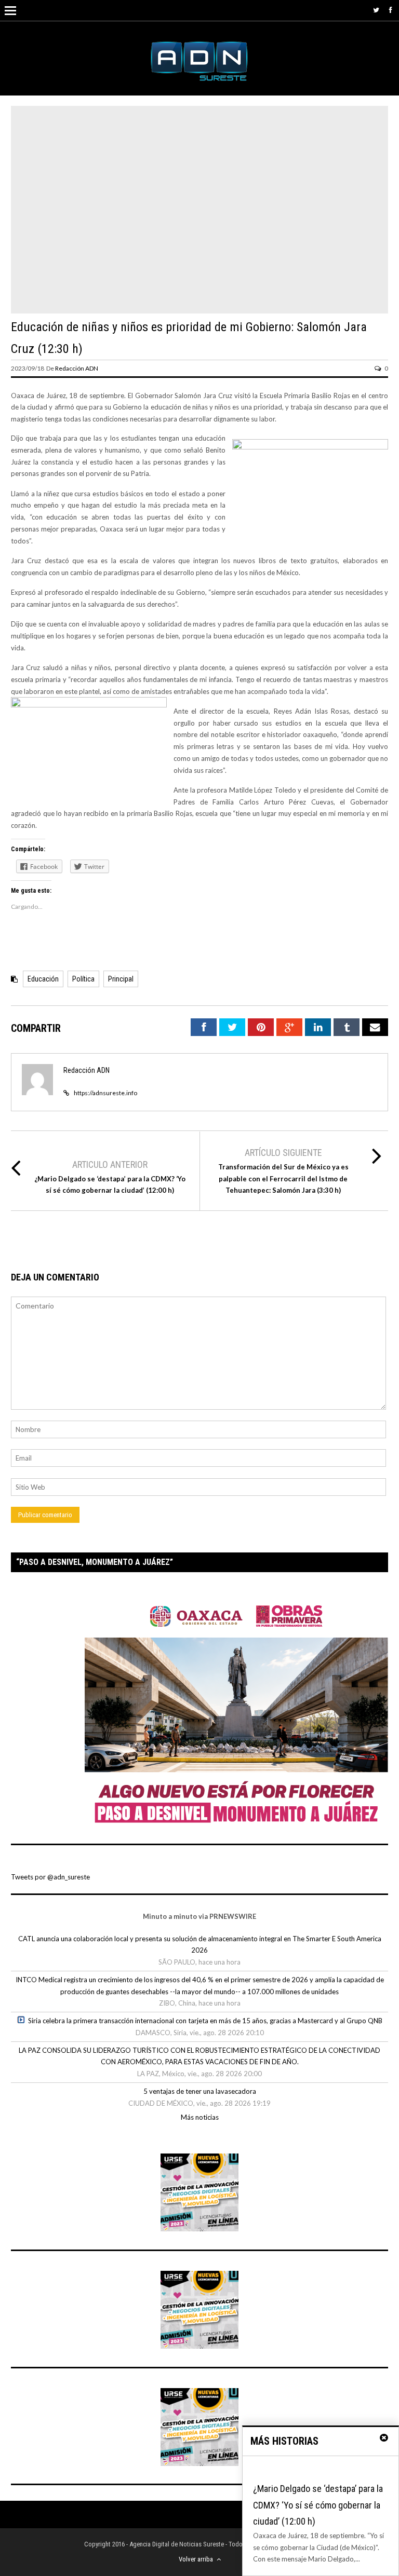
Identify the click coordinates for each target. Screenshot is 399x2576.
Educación (43, 979)
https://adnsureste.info (105, 1093)
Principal (121, 979)
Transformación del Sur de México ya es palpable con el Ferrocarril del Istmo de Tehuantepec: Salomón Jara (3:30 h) (283, 1179)
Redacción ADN (77, 368)
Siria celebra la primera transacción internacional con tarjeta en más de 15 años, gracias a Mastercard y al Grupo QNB (205, 2021)
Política (83, 979)
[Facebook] (391, 10)
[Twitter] (376, 10)
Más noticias (200, 2117)
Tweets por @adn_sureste (50, 1877)
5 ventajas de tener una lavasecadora (200, 2091)
